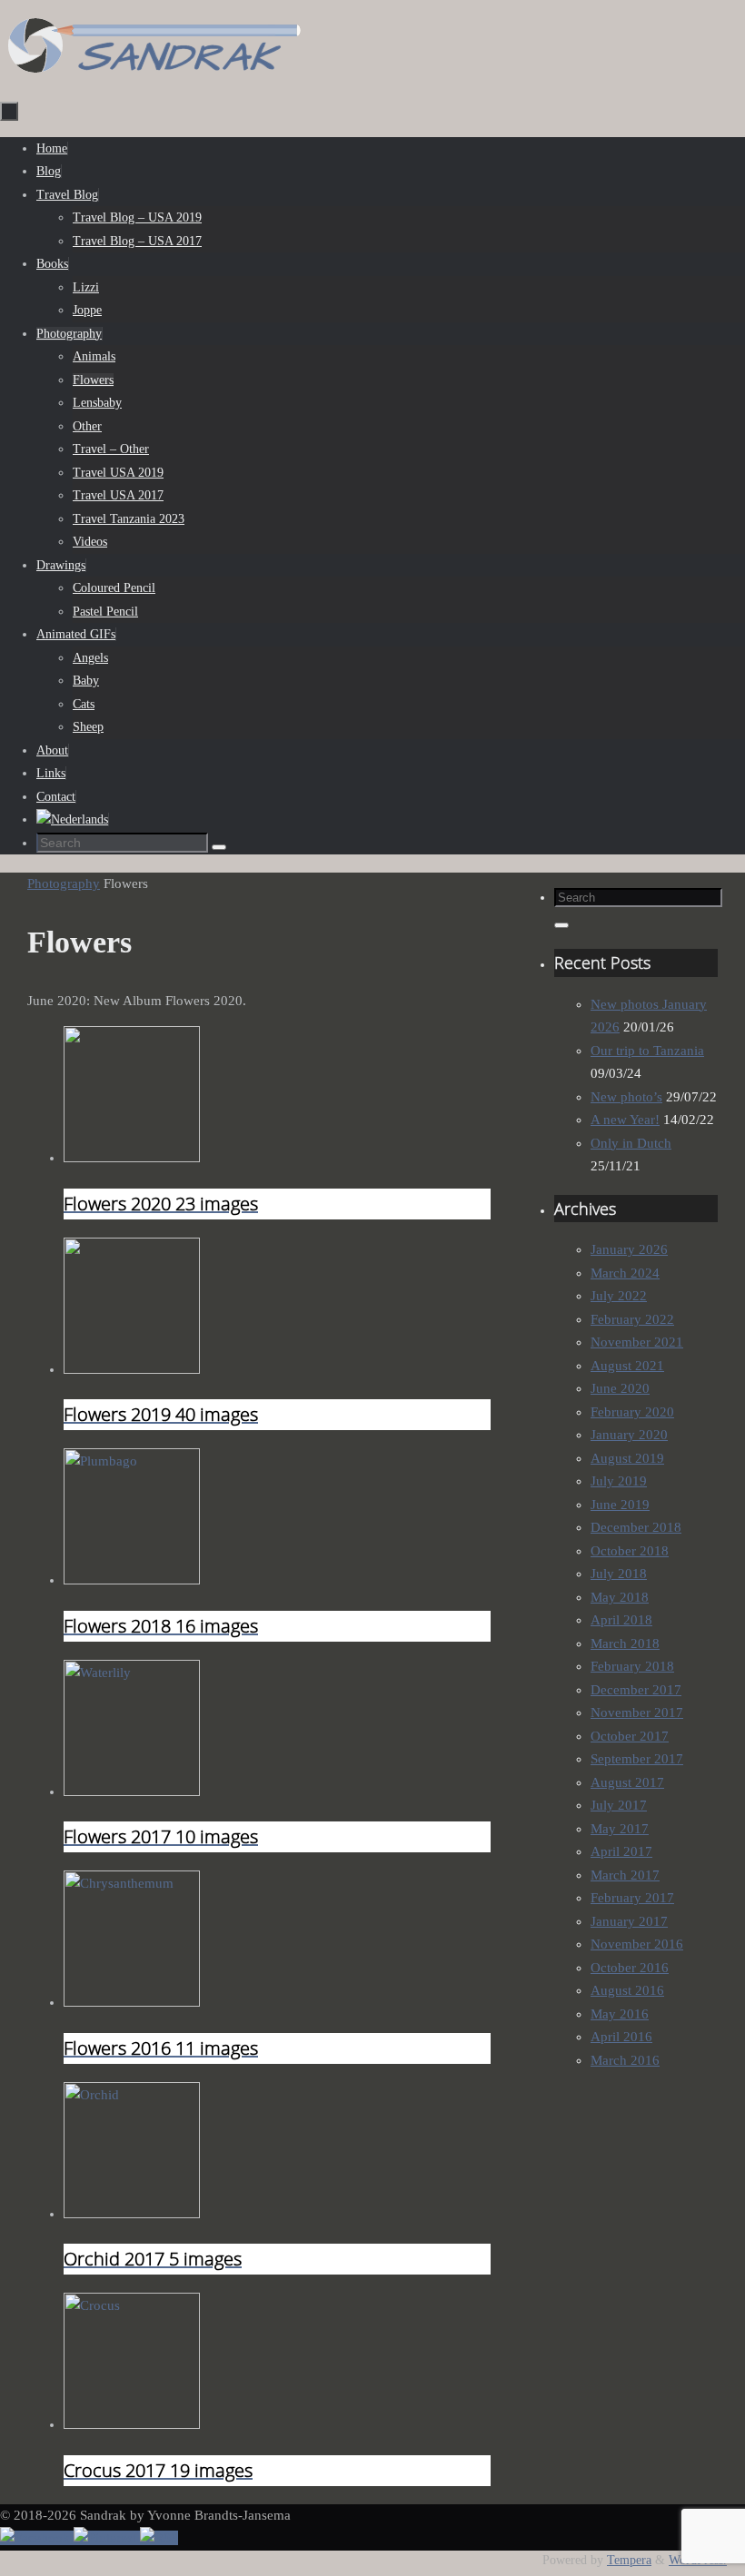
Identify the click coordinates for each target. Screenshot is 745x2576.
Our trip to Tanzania (647, 1051)
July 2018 (619, 1574)
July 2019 (619, 1481)
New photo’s (626, 1097)
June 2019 (620, 1505)
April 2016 (621, 2037)
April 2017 (621, 1851)
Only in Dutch (631, 1143)
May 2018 (620, 1597)
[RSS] (159, 2538)
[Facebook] (37, 2538)
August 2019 (627, 1458)
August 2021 (627, 1366)
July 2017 (619, 1805)
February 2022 (632, 1319)
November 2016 (637, 1944)
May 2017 (620, 1829)
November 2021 (637, 1342)
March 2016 (625, 2060)
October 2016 (630, 1968)
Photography (64, 883)
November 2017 (637, 1712)
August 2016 (627, 1990)
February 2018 (632, 1666)
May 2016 (620, 2014)
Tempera (629, 2560)
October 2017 (630, 1736)
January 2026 (629, 1249)
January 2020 (629, 1435)
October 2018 (630, 1551)
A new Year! (625, 1120)
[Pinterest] (107, 2538)
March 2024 (625, 1273)
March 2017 (625, 1875)
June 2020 (620, 1388)
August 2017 (627, 1782)
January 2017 (629, 1921)
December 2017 (636, 1690)
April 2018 (621, 1620)
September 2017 (637, 1759)
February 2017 (632, 1898)
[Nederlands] (72, 819)
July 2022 (619, 1296)
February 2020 (632, 1412)
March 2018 (625, 1643)
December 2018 (636, 1527)
